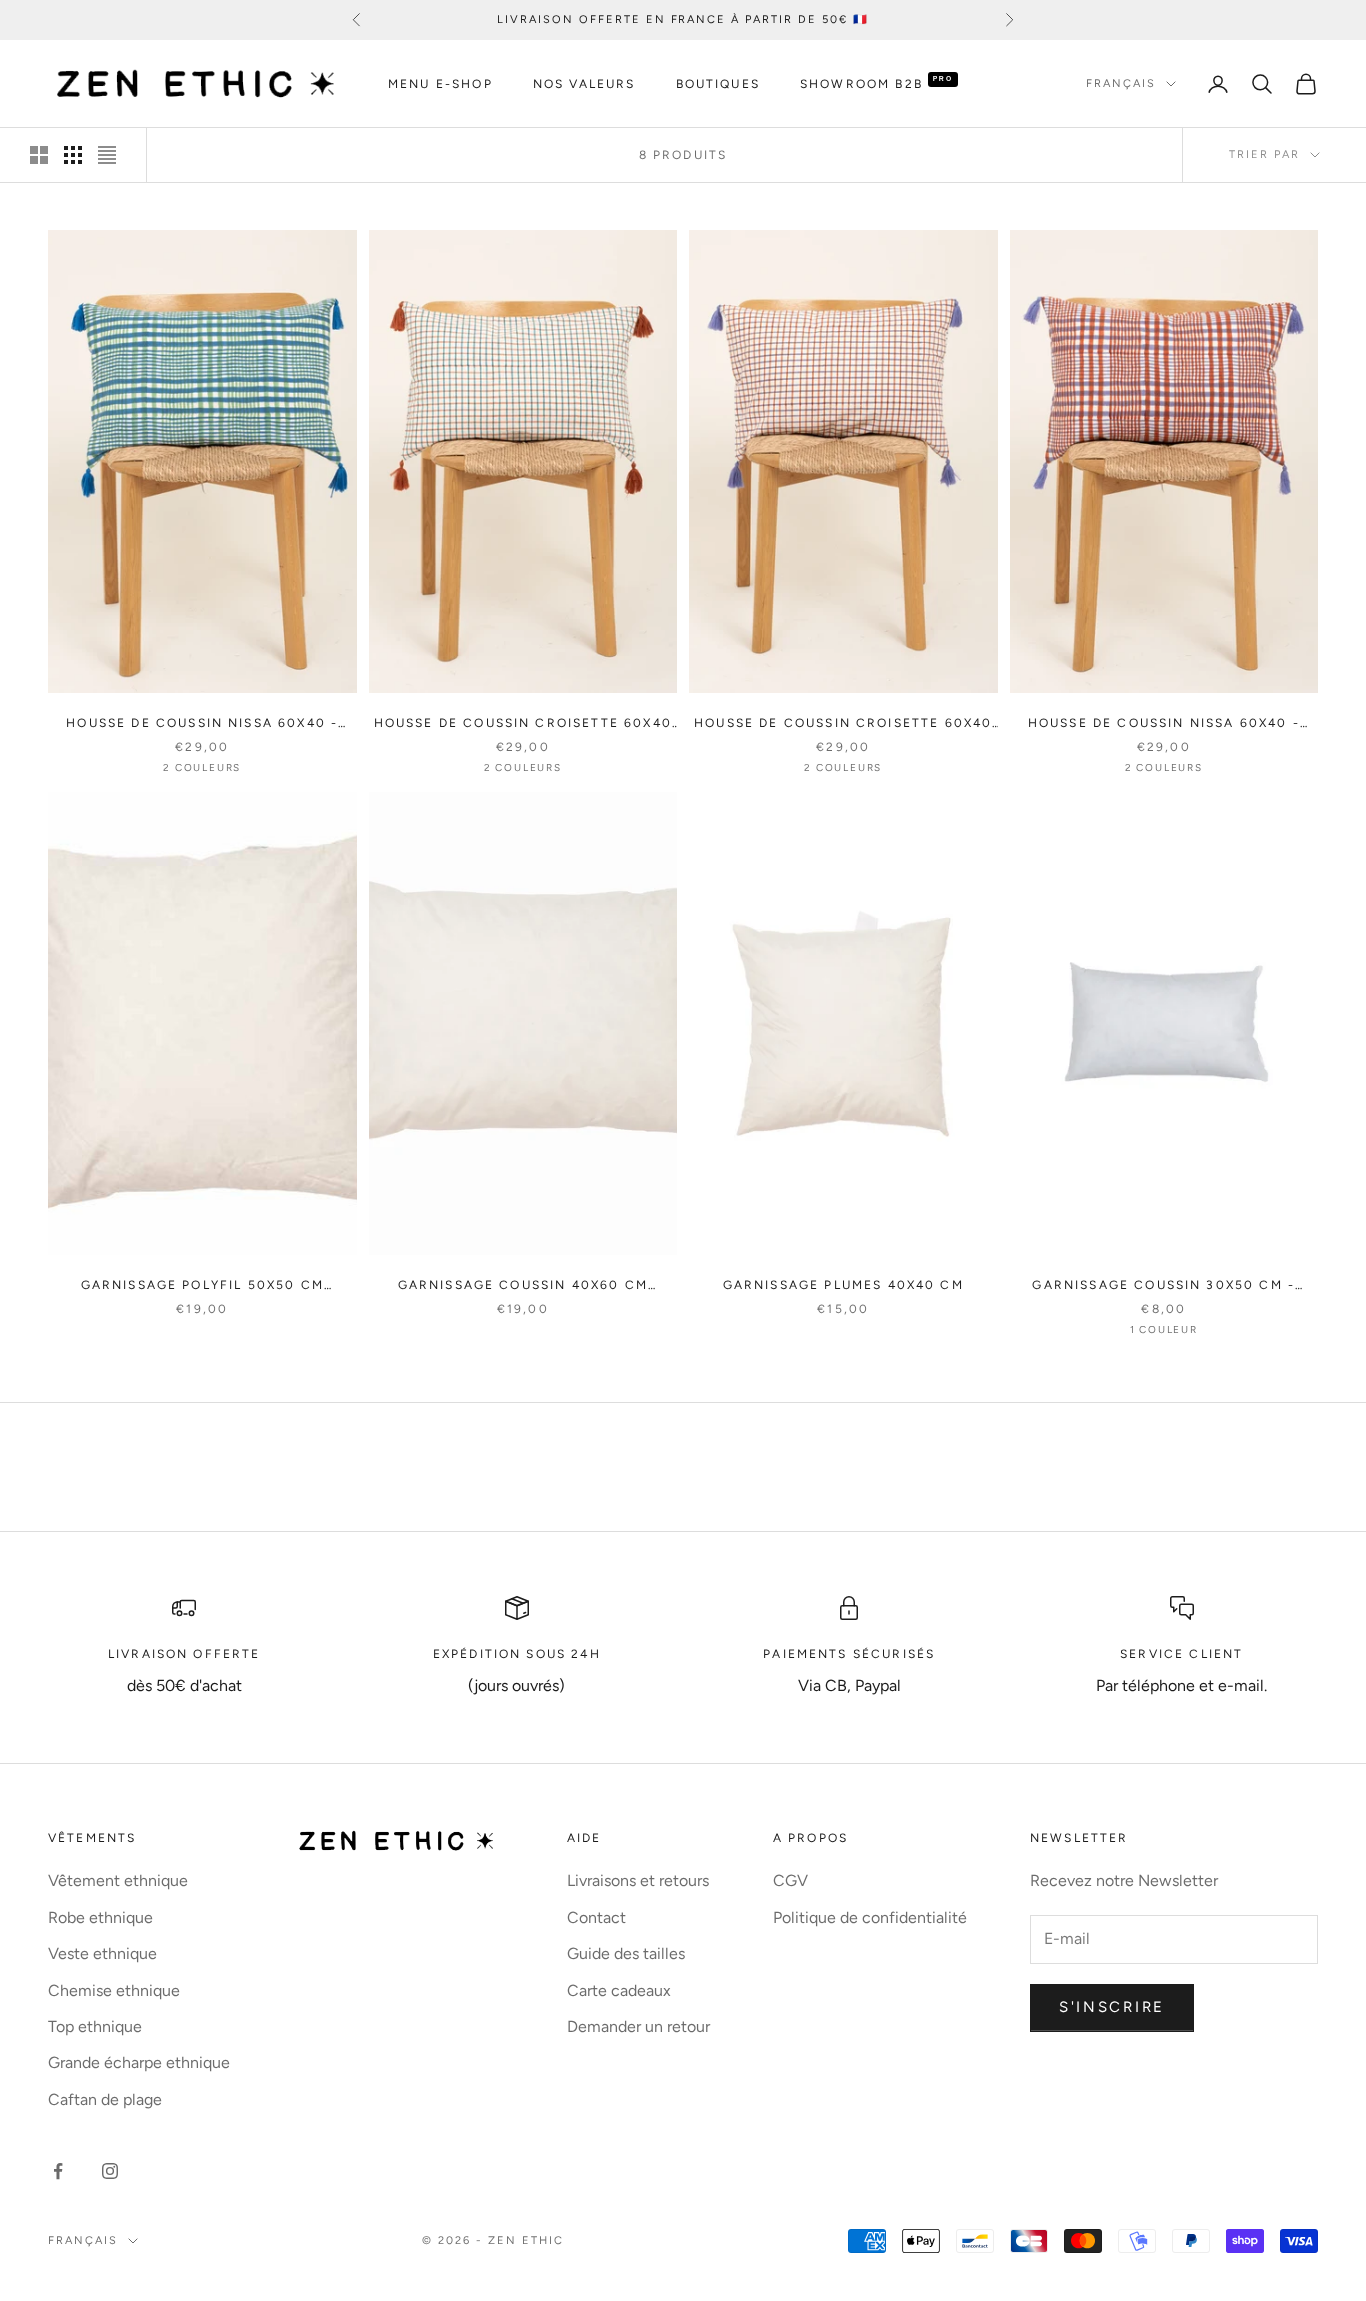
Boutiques (718, 84)
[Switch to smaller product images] (73, 155)
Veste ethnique (102, 1953)
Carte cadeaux (619, 1990)
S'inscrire (1112, 2007)
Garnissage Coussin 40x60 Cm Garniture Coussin (523, 1286)
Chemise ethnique (114, 1990)
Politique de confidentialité (870, 1917)
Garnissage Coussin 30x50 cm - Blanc (1163, 1286)
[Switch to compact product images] (107, 155)
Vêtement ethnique (118, 1880)
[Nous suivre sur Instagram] (110, 2171)
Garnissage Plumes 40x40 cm (843, 1285)
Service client (1181, 1654)
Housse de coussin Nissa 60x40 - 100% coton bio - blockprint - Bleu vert (202, 724)
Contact (596, 1917)
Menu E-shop (440, 84)
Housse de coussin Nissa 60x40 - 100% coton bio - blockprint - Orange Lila (1164, 724)
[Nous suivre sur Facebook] (58, 2171)
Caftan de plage (105, 2099)
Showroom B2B (861, 84)
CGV (790, 1880)
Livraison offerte (184, 1654)
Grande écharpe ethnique (139, 2062)
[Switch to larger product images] (39, 155)
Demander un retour (638, 2026)
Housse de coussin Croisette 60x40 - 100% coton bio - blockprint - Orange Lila (843, 724)
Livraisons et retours (638, 1880)
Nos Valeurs (584, 84)
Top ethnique (95, 2026)
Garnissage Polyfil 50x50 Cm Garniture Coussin (202, 1286)
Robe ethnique (100, 1917)
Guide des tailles (626, 1953)
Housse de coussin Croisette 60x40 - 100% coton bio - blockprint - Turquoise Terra (523, 724)
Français (1121, 83)
